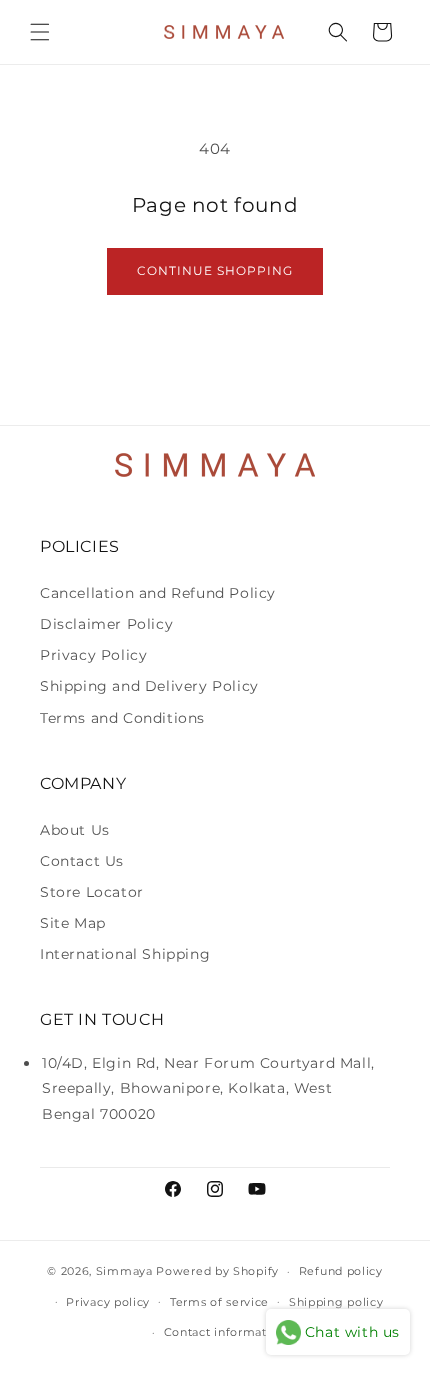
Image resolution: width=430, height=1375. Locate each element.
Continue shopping (215, 270)
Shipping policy (336, 1302)
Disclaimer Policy (106, 624)
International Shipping (125, 954)
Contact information (225, 1332)
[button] (40, 32)
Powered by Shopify (217, 1271)
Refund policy (341, 1271)
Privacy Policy (93, 655)
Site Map (73, 923)
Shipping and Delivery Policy (149, 686)
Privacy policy (108, 1302)
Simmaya (124, 1271)
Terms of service (219, 1302)
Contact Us (82, 861)
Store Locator (92, 892)
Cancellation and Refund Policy (158, 593)
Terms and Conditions (122, 718)
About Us (75, 830)
